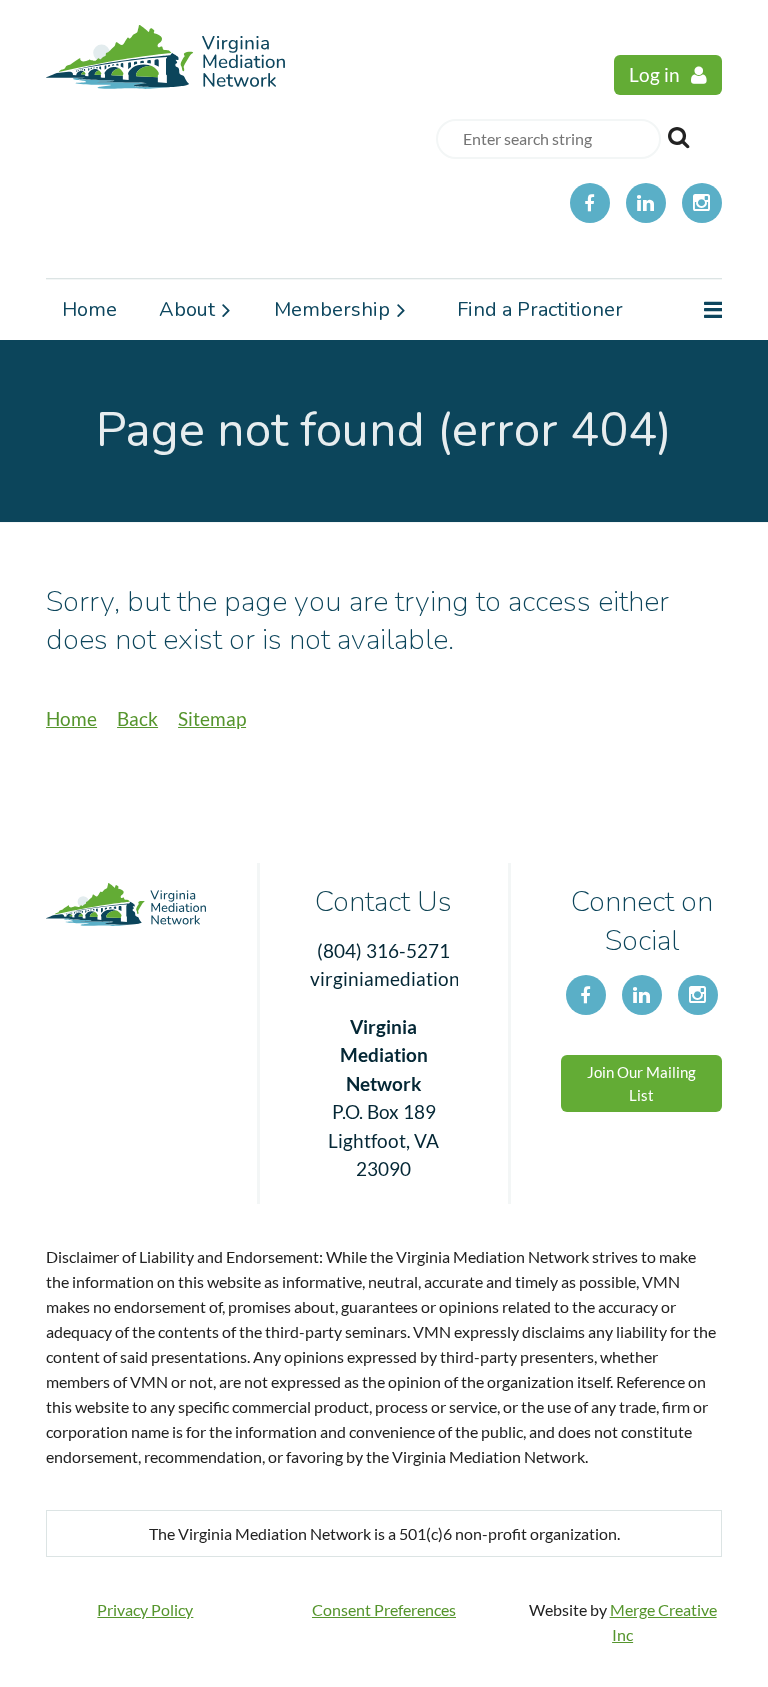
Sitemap (212, 718)
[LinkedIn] (646, 203)
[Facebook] (590, 203)
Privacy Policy (145, 1609)
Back (137, 718)
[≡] (692, 310)
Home (71, 718)
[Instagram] (702, 203)
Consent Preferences (384, 1609)
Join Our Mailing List (641, 1083)
